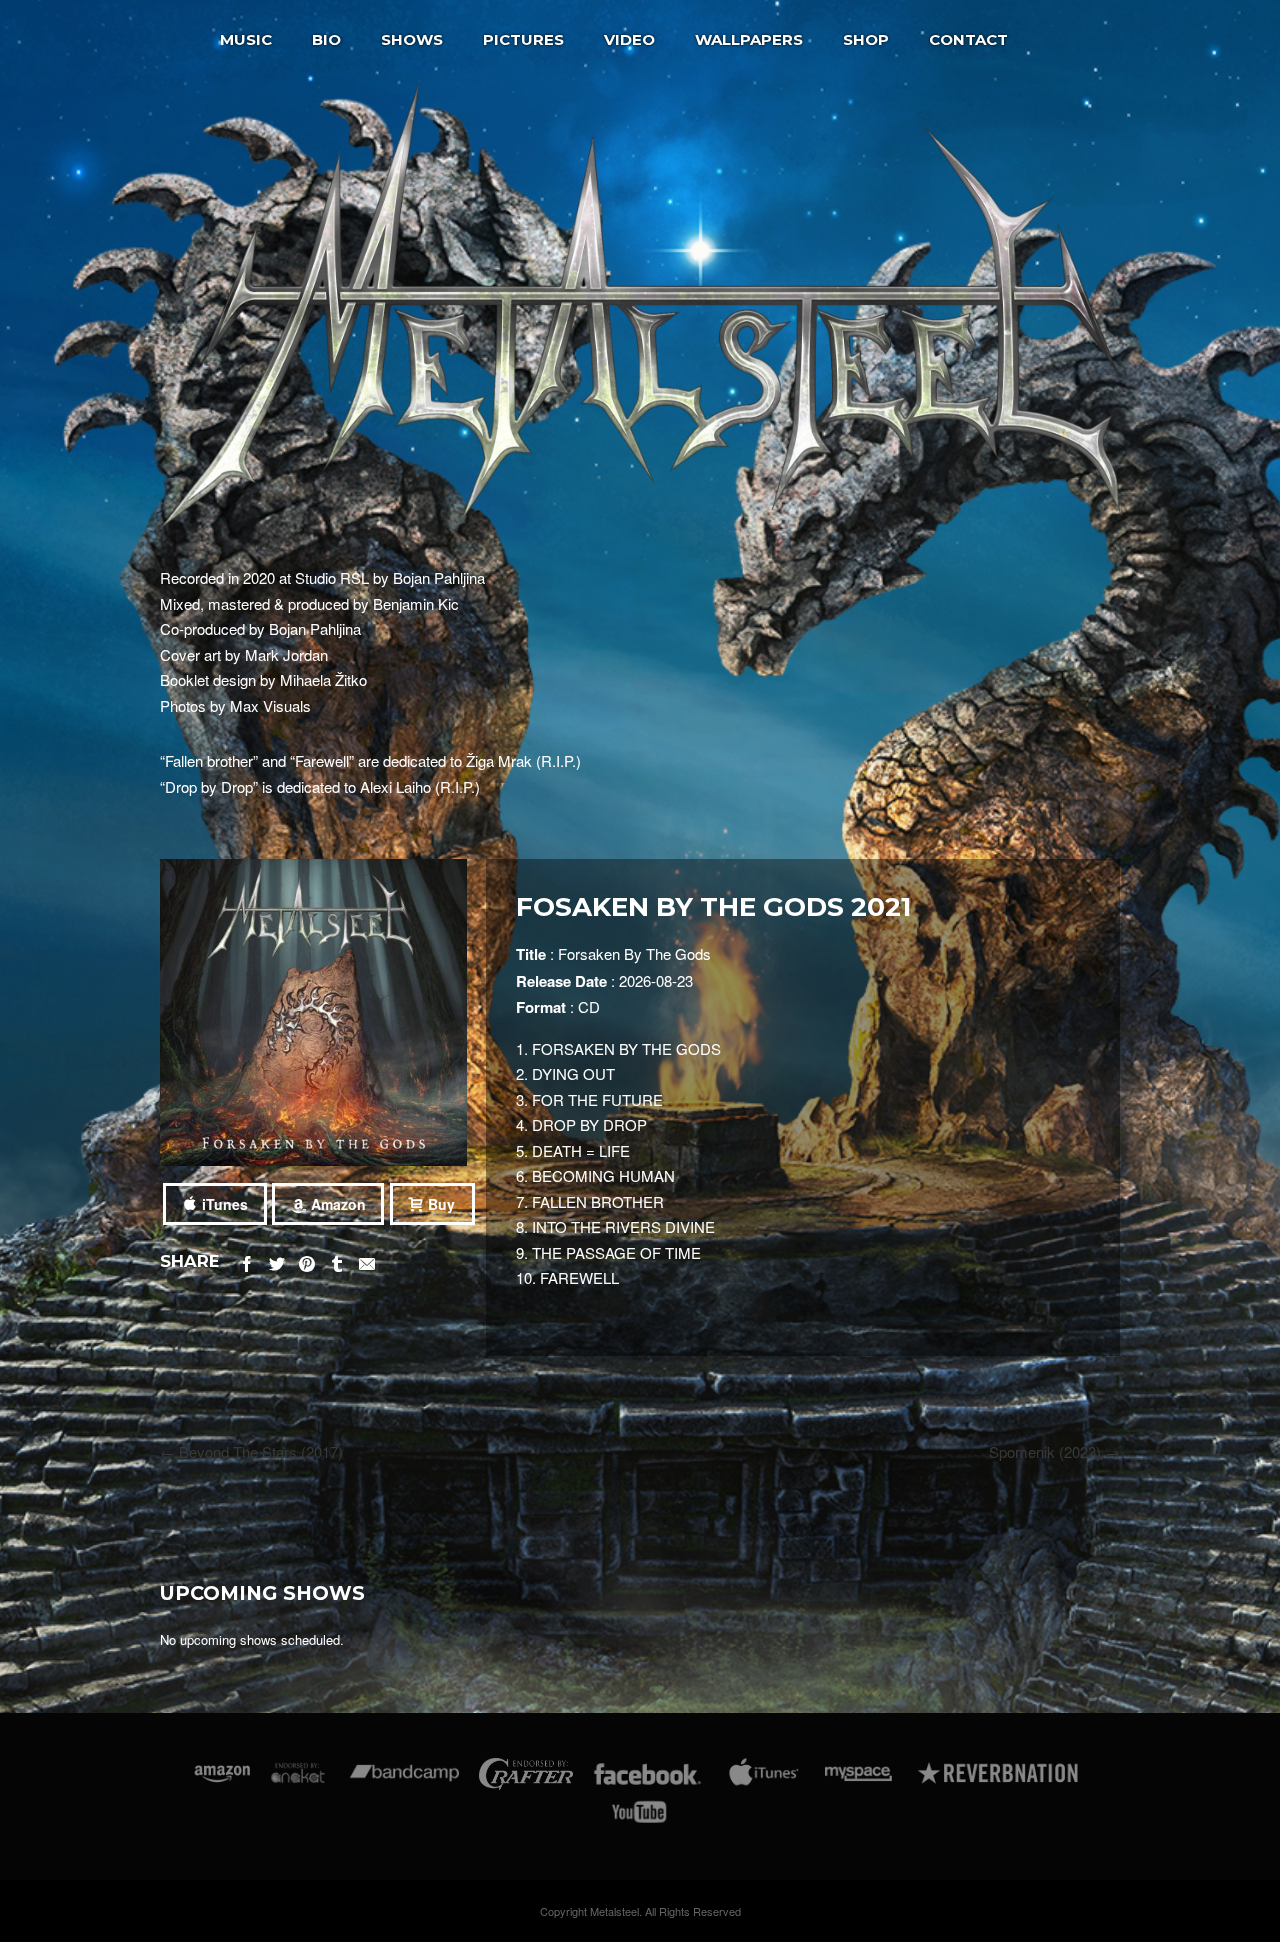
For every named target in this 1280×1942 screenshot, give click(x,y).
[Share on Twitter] (277, 1260)
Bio (326, 39)
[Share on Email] (367, 1260)
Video (629, 39)
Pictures (523, 39)
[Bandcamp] (404, 1777)
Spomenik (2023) (1054, 1451)
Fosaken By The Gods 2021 (713, 907)
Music (246, 39)
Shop (866, 39)
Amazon (338, 1204)
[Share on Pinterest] (307, 1260)
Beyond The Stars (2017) (251, 1451)
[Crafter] (526, 1777)
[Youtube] (640, 1815)
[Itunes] (764, 1777)
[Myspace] (857, 1777)
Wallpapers (749, 39)
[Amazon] (222, 1777)
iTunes (225, 1204)
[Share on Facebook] (247, 1260)
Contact (968, 39)
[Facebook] (647, 1777)
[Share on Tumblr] (337, 1260)
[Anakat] (298, 1777)
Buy (441, 1204)
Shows (412, 39)
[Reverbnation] (999, 1777)
